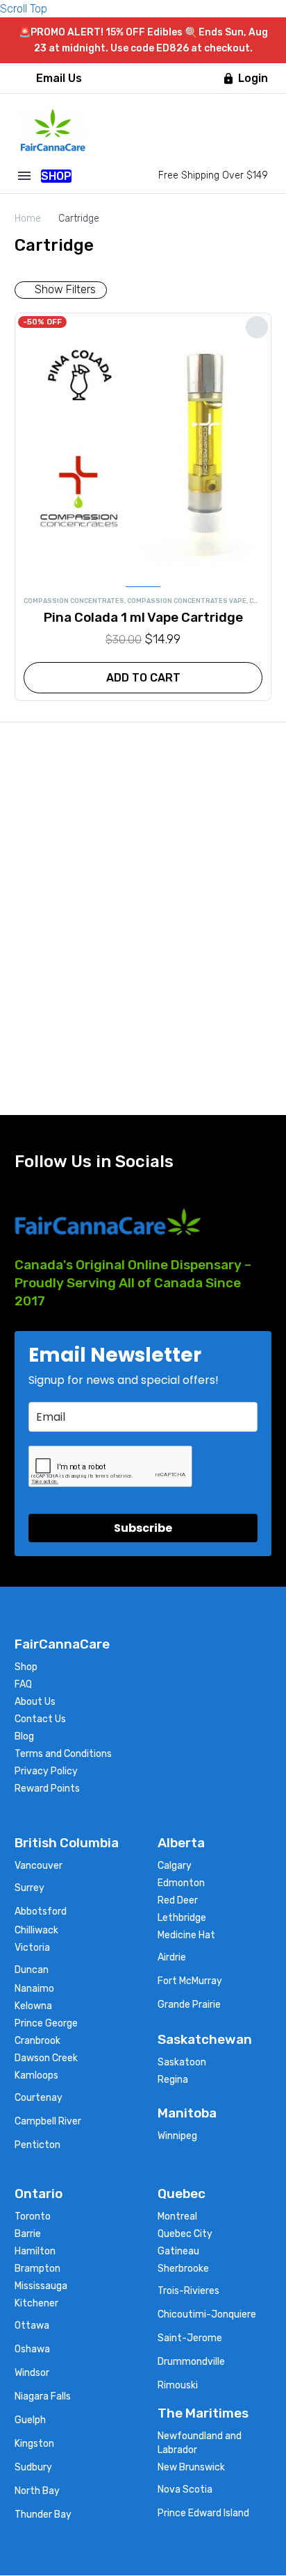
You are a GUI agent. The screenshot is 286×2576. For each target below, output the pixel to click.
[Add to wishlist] (257, 327)
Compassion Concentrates (74, 601)
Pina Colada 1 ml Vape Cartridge (143, 617)
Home (28, 218)
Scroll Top (24, 9)
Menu (24, 176)
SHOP (56, 176)
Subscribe (143, 1528)
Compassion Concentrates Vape (187, 601)
